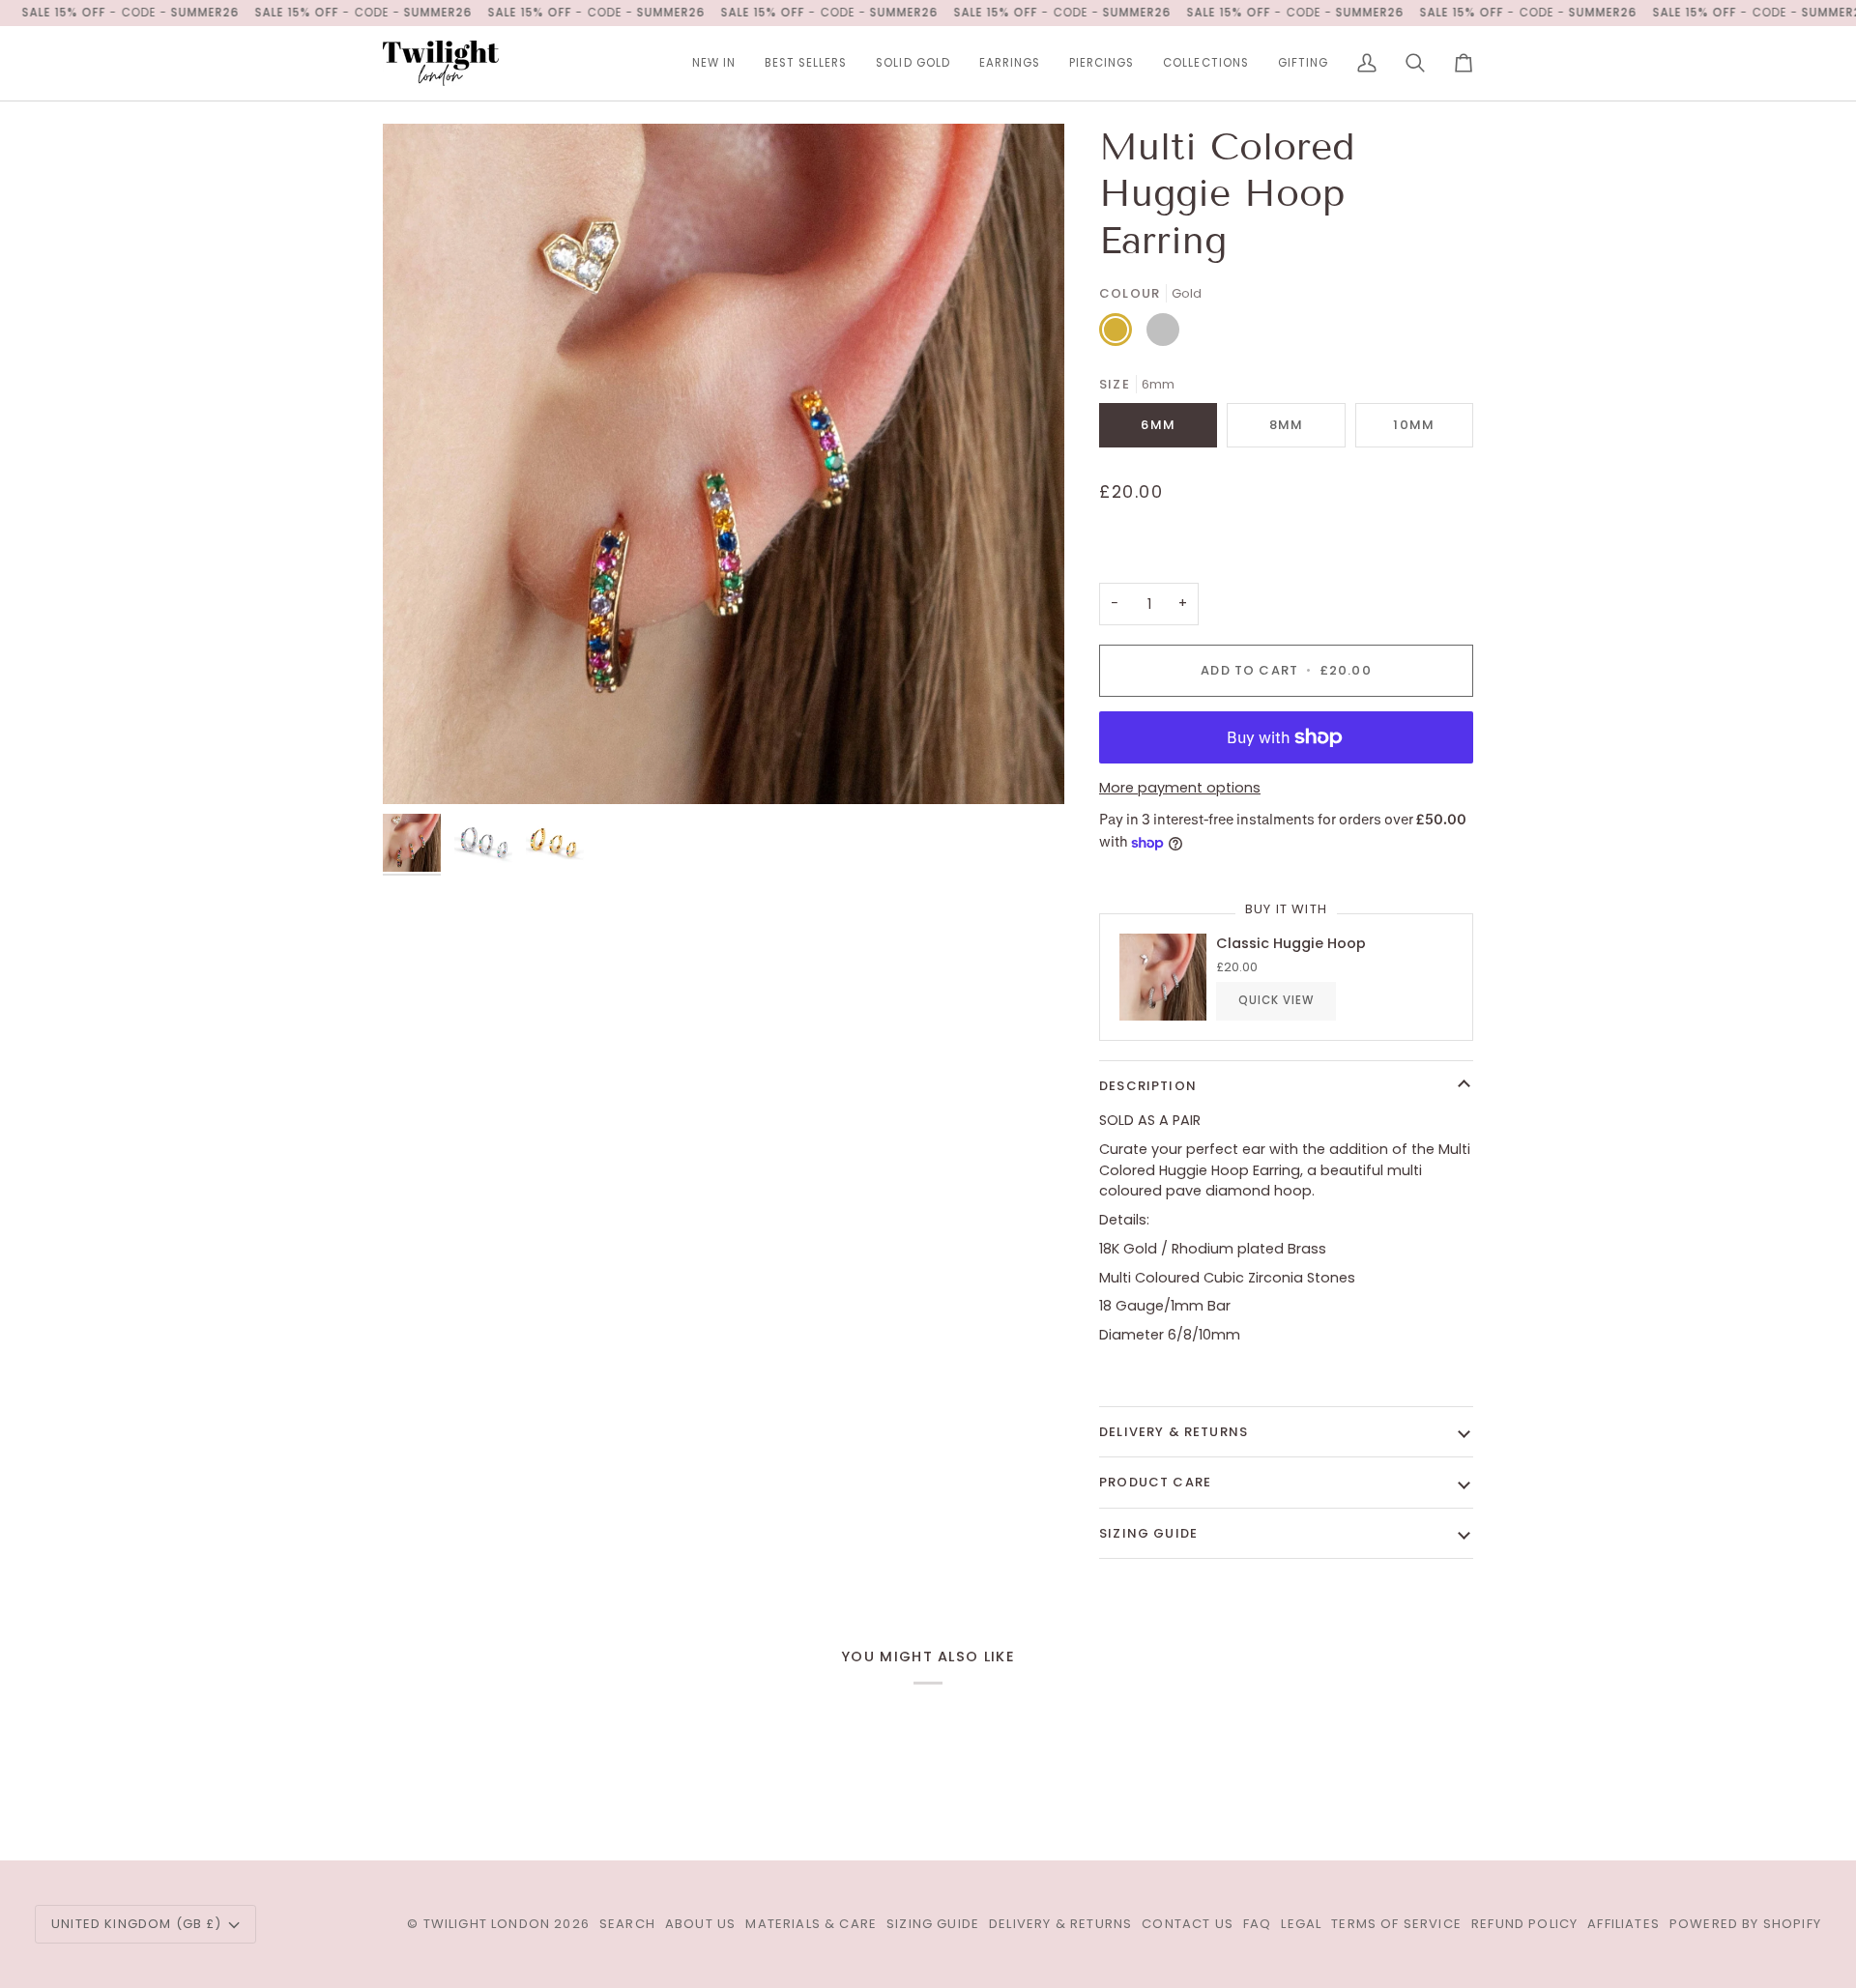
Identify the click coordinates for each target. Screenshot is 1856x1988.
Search (627, 1924)
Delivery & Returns (1174, 1432)
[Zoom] (419, 768)
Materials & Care (811, 1924)
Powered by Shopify (1745, 1924)
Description (1148, 1086)
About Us (700, 1924)
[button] (1010, 63)
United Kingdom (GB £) (137, 1924)
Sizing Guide (1148, 1533)
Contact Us (1188, 1924)
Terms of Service (1396, 1924)
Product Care (1155, 1482)
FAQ (1258, 1924)
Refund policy (1524, 1924)
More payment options (1180, 788)
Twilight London (487, 1924)
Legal (1301, 1924)
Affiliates (1624, 1924)
